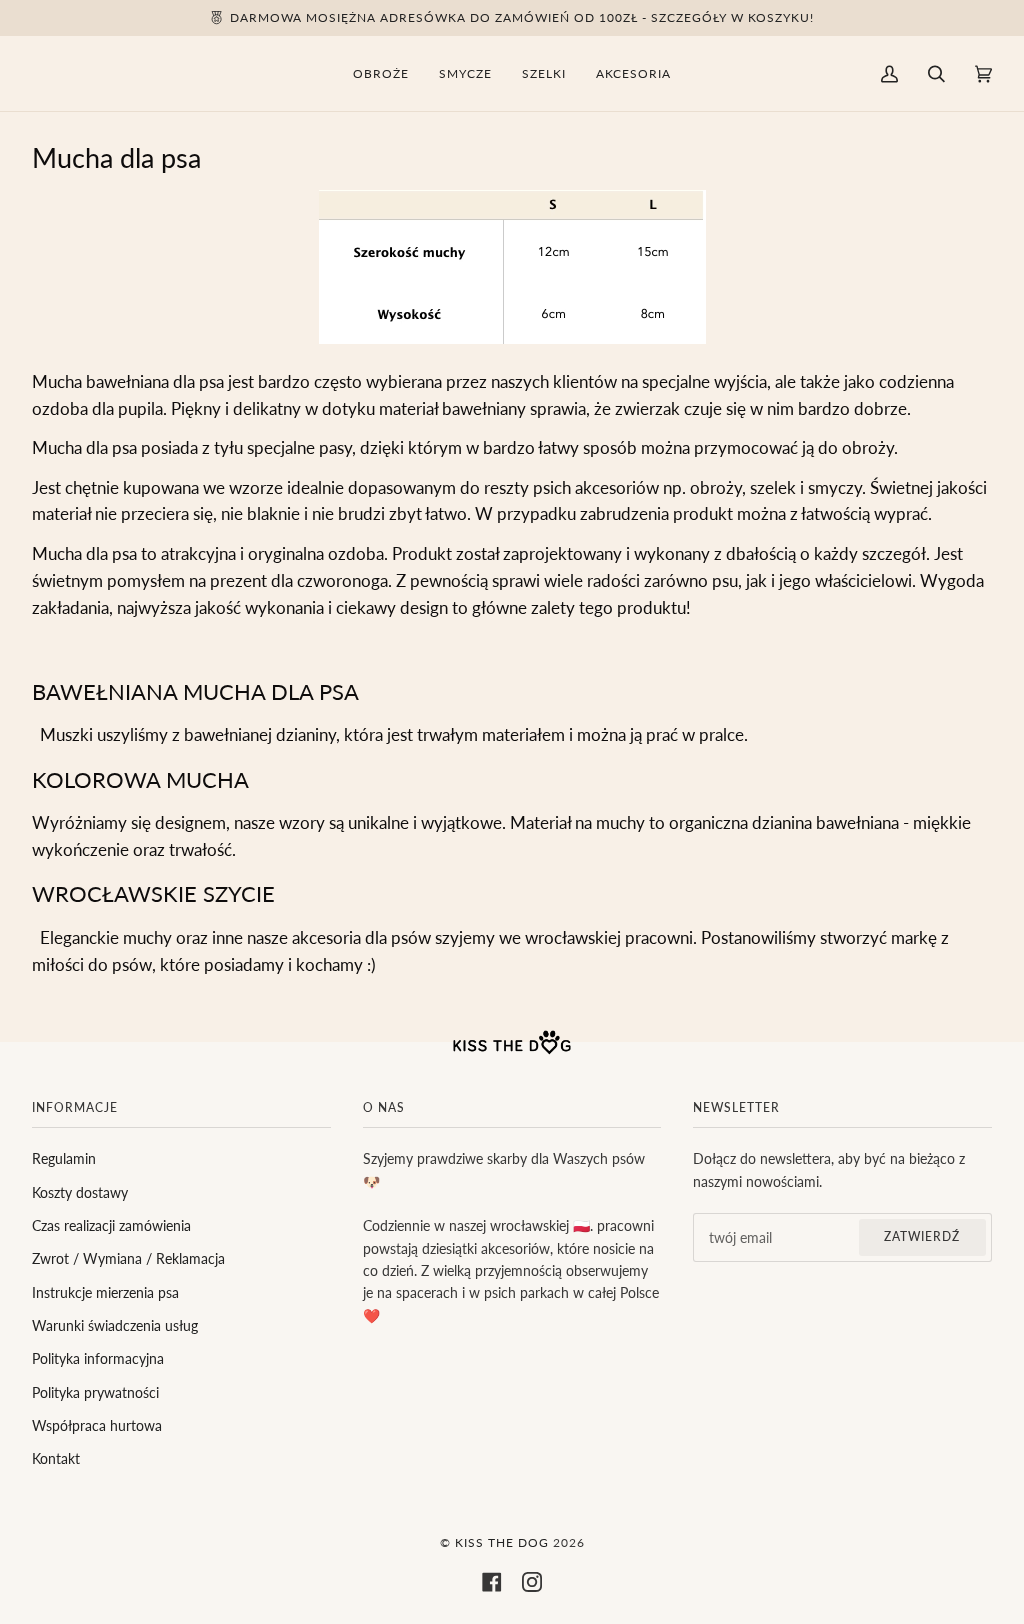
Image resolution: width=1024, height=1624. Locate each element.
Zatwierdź (922, 1236)
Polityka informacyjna (98, 1358)
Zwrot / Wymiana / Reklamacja (128, 1258)
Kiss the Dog (502, 1542)
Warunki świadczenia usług (115, 1325)
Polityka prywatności (95, 1392)
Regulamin (64, 1158)
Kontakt (56, 1458)
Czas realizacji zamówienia (111, 1225)
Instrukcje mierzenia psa (105, 1292)
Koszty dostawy (80, 1192)
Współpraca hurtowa (97, 1425)
